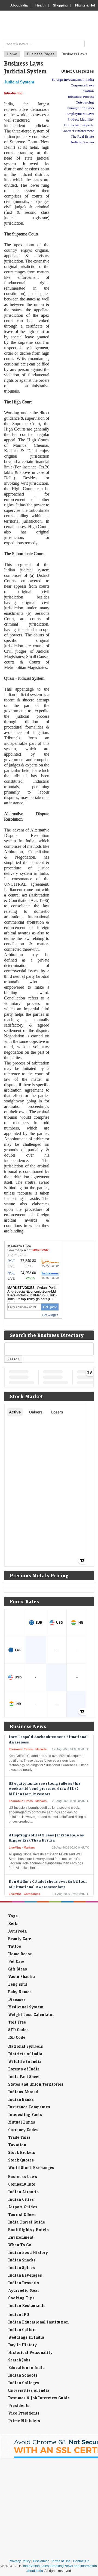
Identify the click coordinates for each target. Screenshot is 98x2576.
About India (19, 5)
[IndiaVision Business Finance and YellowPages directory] (51, 26)
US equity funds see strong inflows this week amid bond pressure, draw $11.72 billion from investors (45, 1782)
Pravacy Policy (20, 2561)
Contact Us (81, 2561)
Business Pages (41, 54)
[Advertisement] (72, 232)
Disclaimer (41, 2561)
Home (12, 54)
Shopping (60, 5)
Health (40, 5)
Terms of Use (61, 2561)
